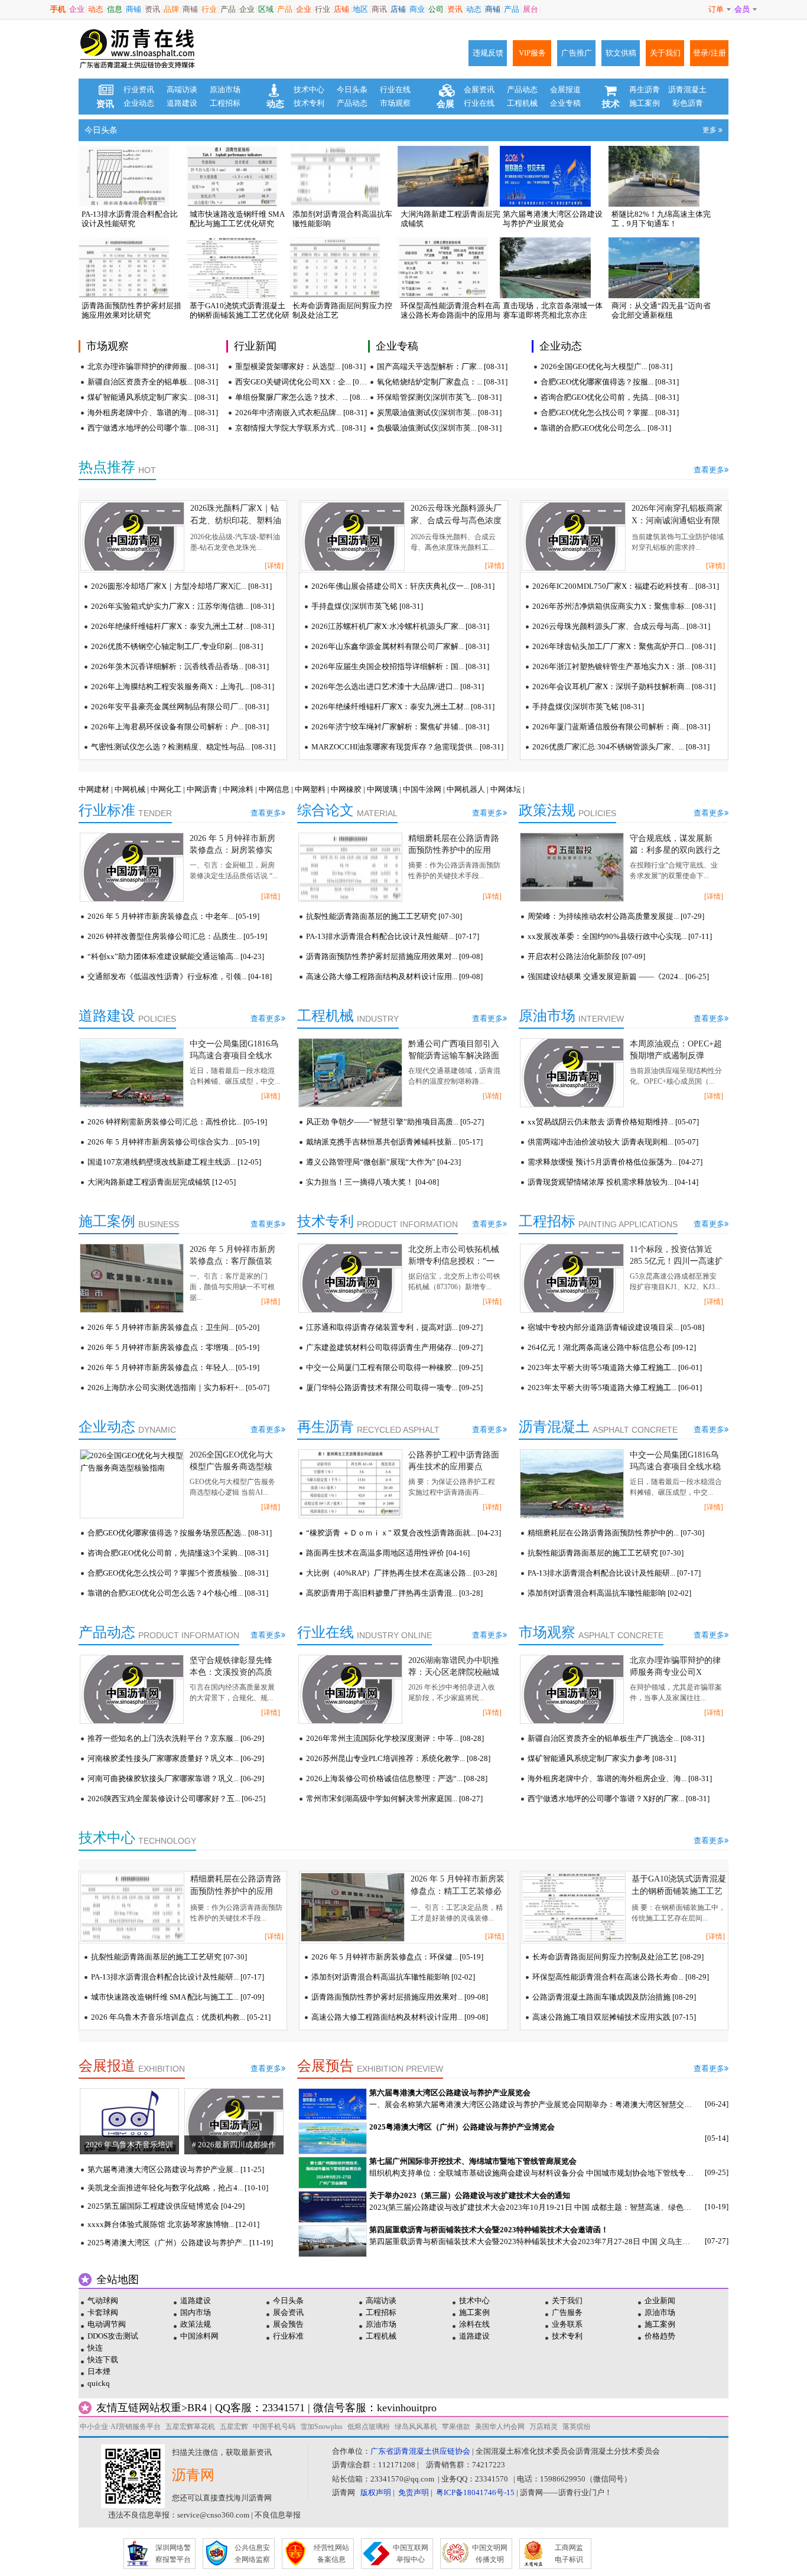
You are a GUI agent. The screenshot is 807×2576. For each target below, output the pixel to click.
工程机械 (522, 103)
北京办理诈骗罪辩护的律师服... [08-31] (153, 366)
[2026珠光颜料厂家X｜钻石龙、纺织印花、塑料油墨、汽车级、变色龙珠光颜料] (132, 537)
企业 (77, 9)
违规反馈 (488, 53)
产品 (228, 9)
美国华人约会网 (500, 2427)
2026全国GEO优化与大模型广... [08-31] (606, 366)
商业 (417, 9)
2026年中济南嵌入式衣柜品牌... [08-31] (301, 413)
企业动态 (139, 103)
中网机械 (130, 789)
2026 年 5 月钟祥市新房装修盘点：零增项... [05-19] (173, 1347)
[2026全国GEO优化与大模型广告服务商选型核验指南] (132, 1484)
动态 (96, 9)
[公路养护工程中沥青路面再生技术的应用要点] (350, 1484)
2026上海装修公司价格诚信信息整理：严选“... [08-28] (397, 1778)
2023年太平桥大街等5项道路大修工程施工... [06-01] (615, 1367)
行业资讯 (139, 89)
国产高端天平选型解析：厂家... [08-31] (442, 366)
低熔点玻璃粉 (369, 2427)
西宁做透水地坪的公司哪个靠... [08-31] (153, 428)
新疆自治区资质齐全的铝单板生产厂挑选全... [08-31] (616, 1738)
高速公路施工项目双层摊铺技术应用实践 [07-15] (614, 2017)
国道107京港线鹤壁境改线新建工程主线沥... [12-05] (174, 1162)
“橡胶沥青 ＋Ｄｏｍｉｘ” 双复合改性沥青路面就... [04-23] (403, 1533)
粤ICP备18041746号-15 (475, 2492)
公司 (436, 9)
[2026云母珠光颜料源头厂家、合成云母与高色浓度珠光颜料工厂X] (353, 537)
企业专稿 (565, 103)
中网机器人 (466, 789)
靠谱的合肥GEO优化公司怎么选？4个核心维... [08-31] (178, 1593)
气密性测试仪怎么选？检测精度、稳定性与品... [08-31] (183, 747)
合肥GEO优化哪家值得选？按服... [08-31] (610, 382)
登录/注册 (710, 53)
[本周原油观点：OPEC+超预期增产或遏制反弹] (572, 1073)
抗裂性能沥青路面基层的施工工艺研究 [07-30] (384, 916)
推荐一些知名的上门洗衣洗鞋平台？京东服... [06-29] (176, 1738)
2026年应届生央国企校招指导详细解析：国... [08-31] (400, 666)
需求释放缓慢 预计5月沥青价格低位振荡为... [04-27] (615, 1162)
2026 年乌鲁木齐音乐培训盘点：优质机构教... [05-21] (181, 2017)
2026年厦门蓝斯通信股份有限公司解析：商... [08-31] (621, 727)
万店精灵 (544, 2427)
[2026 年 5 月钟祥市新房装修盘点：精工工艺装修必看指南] (353, 1907)
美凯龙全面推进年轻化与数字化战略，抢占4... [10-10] (178, 2188)
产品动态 (352, 103)
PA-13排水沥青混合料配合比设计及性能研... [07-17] (393, 936)
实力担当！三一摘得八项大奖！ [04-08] (372, 1182)
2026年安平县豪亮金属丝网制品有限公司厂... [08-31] (180, 707)
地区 (360, 9)
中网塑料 (310, 789)
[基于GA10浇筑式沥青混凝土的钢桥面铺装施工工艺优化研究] (574, 1907)
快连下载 (103, 2360)
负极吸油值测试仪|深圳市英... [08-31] (439, 428)
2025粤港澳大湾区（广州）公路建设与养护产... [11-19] (180, 2243)
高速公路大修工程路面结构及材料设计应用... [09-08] (394, 976)
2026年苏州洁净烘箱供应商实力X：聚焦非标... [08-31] (624, 606)
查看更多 (709, 470)
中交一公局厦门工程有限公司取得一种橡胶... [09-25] (394, 1367)
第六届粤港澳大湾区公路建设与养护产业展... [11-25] (176, 2169)
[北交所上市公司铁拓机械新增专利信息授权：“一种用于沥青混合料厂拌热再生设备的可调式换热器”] (350, 1278)
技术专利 (309, 103)
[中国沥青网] (138, 49)
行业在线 (395, 89)
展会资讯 (288, 2312)
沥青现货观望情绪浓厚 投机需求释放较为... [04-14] (613, 1182)
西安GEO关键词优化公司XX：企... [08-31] (302, 382)
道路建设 (182, 103)
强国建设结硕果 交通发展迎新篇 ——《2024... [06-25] (618, 976)
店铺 (341, 9)
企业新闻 (660, 2301)
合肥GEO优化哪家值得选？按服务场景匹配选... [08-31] (180, 1533)
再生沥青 (645, 89)
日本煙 (99, 2371)
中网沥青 (202, 789)
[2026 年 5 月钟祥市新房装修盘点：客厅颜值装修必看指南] (132, 1278)
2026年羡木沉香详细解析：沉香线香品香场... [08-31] (180, 666)
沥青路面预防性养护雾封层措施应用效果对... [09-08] (394, 956)
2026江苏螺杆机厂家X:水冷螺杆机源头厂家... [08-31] (400, 626)
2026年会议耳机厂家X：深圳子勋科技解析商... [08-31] (624, 687)
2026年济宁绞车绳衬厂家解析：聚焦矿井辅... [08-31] (400, 727)
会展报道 (565, 89)
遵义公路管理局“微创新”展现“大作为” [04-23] (383, 1162)
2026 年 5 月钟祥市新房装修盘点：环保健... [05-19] (397, 1957)
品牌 (171, 9)
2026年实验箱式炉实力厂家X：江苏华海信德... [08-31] (183, 606)
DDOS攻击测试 (113, 2336)
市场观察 (395, 103)
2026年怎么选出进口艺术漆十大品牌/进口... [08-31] (398, 687)
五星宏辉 (234, 2427)
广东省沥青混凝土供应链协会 (420, 2451)
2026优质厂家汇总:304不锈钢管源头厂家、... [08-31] (621, 747)
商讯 (379, 9)
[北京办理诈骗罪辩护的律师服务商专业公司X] (572, 1689)
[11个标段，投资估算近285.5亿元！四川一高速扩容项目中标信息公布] (572, 1278)
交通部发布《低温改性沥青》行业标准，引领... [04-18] (180, 976)
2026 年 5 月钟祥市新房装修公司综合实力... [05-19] (173, 1142)
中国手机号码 (274, 2427)
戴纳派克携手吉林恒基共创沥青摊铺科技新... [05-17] (394, 1142)
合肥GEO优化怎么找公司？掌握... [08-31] (610, 413)
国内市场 (196, 2312)
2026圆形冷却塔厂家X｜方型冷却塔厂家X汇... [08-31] (181, 586)
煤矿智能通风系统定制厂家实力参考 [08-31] (602, 1758)
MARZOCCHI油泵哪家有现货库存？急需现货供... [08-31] (407, 747)
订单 (716, 9)
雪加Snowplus (321, 2427)
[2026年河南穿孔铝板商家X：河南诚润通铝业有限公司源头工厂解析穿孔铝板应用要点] (574, 537)
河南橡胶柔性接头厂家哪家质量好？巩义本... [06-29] (176, 1758)
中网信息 (274, 789)
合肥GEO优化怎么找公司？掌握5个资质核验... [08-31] (178, 1573)
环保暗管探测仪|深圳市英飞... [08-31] (439, 397)
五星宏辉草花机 (190, 2427)
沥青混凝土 (687, 89)
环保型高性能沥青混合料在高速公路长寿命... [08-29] (621, 1977)
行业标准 (288, 2336)
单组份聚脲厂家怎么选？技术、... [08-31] (302, 397)
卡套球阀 (103, 2312)
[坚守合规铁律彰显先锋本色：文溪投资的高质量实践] (132, 1689)
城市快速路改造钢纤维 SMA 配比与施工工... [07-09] (178, 1997)
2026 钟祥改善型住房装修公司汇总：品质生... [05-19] (177, 936)
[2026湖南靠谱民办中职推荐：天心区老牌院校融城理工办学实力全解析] (350, 1689)
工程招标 (225, 103)
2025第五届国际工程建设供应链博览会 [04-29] (166, 2206)
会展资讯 (479, 89)
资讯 (152, 9)
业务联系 (567, 2324)
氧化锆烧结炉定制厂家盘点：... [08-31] (442, 382)
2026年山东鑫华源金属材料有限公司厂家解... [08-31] (400, 646)
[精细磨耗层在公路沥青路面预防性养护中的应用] (350, 867)
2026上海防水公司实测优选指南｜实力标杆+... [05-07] (178, 1388)
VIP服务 (532, 53)
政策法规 (196, 2324)
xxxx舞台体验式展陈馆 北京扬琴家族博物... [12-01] (173, 2224)
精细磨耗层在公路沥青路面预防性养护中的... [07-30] (616, 1533)
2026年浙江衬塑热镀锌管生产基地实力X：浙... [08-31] (624, 666)
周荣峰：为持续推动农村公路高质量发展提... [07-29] (616, 916)
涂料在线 (474, 2324)
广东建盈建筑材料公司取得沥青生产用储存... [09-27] (394, 1347)
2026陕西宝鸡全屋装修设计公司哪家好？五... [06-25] (176, 1799)
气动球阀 (103, 2301)
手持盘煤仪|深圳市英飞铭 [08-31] (367, 606)
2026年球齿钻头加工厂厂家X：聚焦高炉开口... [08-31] (624, 646)
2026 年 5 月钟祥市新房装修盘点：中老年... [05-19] (173, 916)
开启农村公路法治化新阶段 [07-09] (586, 956)
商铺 (134, 9)
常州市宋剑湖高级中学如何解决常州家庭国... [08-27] (394, 1799)
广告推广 (577, 53)
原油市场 (225, 89)
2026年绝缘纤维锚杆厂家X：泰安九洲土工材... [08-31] (183, 626)
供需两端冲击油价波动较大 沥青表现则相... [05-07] (613, 1142)
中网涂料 (238, 789)
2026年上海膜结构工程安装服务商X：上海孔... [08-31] (183, 687)
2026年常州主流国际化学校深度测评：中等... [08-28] (395, 1738)
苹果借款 (456, 2427)
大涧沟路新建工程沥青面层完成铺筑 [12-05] (162, 1182)
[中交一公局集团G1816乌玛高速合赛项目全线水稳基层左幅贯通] (132, 1073)
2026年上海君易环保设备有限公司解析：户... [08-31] (180, 727)
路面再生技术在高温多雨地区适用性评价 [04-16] (388, 1553)
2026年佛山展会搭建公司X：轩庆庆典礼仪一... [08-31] (403, 586)
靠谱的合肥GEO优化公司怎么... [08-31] (606, 428)
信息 (115, 9)
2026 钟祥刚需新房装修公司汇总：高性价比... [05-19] (177, 1122)
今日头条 (352, 89)
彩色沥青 (688, 103)
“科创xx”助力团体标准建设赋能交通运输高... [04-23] (176, 956)
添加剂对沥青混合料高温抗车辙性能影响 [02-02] (609, 1593)
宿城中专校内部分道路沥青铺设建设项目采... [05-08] (616, 1327)
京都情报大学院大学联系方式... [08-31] (300, 428)
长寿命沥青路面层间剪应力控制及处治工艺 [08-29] (618, 1957)
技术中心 (309, 89)
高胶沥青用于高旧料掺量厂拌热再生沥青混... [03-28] (394, 1593)
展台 (531, 9)
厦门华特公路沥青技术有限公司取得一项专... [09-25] (394, 1388)
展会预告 (288, 2324)
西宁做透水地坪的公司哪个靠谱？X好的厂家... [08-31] (619, 1799)
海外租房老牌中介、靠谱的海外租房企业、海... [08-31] (620, 1778)
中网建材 (94, 789)
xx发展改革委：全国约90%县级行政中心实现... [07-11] (620, 936)
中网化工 (166, 789)
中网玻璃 (382, 789)
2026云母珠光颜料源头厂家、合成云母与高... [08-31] (621, 626)
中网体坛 (506, 789)
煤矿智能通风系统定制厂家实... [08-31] (153, 397)
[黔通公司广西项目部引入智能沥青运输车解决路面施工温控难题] (350, 1073)
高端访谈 (182, 89)
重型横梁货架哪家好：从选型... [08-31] (300, 366)
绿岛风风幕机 (416, 2427)
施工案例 (645, 103)
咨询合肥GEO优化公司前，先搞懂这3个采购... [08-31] (178, 1553)
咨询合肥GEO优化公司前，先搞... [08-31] (610, 397)
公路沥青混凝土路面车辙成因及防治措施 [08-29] (614, 1997)
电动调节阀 (107, 2324)
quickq (99, 2383)
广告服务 (567, 2312)
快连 (95, 2348)
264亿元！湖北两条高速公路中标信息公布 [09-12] (612, 1347)
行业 (209, 9)
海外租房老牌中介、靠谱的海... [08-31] (153, 413)
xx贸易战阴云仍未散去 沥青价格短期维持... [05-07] (613, 1122)
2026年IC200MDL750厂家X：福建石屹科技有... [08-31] (626, 586)
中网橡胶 (346, 789)
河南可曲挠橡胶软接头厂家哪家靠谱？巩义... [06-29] (176, 1778)
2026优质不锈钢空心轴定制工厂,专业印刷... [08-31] (177, 646)
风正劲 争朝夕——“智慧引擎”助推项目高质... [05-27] (395, 1122)
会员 (742, 9)
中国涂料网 (199, 2336)
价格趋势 (660, 2336)
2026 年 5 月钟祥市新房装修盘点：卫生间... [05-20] (173, 1327)
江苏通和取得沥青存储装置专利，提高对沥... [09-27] (394, 1327)
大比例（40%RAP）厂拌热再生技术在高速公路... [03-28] (401, 1573)
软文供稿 (621, 53)
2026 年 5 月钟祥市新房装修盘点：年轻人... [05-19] (173, 1367)
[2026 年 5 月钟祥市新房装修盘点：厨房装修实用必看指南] (132, 867)
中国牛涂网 (422, 789)
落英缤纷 (577, 2427)
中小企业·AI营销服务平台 (120, 2427)
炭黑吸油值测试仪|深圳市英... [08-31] (439, 413)
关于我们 (665, 53)
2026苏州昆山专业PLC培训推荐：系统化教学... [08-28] (398, 1758)
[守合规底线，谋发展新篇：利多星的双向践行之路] (572, 867)
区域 (266, 9)
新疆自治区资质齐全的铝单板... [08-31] (153, 382)
